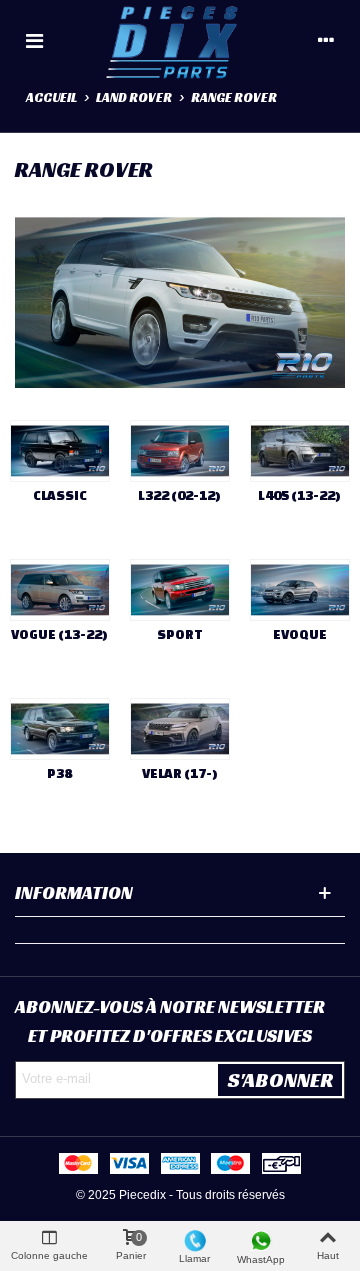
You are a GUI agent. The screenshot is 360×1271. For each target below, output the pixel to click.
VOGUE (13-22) (59, 634)
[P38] (60, 729)
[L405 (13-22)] (300, 451)
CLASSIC (60, 495)
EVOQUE (300, 634)
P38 (59, 773)
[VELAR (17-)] (180, 729)
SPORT (180, 634)
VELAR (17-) (180, 773)
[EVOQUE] (300, 590)
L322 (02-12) (179, 495)
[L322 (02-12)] (180, 451)
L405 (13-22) (299, 495)
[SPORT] (180, 590)
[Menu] (34, 40)
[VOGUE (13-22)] (60, 590)
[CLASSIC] (60, 451)
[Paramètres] (326, 40)
